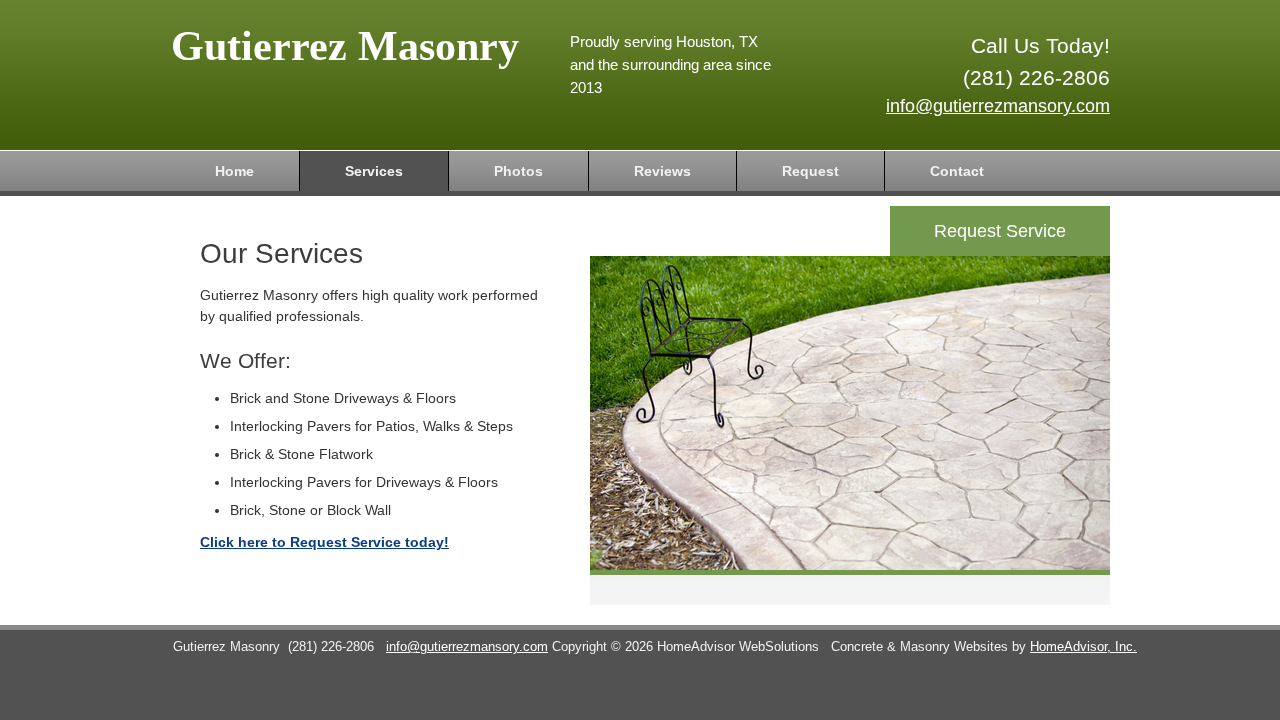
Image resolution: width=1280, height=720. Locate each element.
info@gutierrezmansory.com (998, 106)
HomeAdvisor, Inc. (1083, 647)
